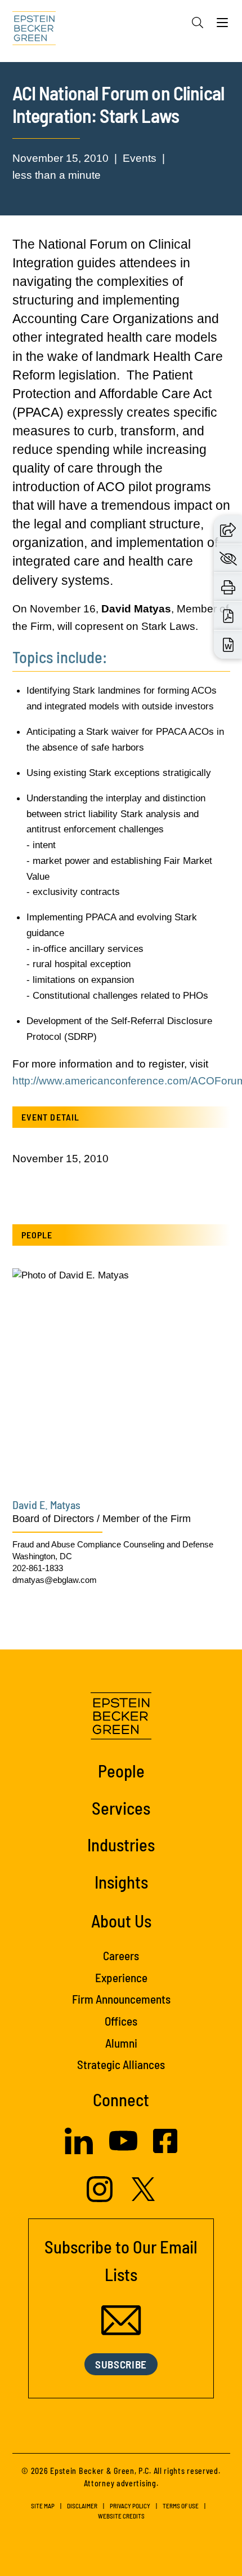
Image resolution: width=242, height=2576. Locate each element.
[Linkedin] (79, 2151)
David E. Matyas (46, 1505)
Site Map (43, 2506)
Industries (121, 1844)
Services (121, 1808)
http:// (26, 1081)
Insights (121, 1882)
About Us (121, 1920)
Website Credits (121, 2516)
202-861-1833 (38, 1568)
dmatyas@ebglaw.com (55, 1580)
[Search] (198, 23)
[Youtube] (123, 2151)
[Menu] (222, 25)
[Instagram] (101, 2199)
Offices (121, 2021)
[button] (228, 529)
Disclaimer (82, 2506)
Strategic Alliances (121, 2064)
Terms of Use (181, 2506)
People (121, 1770)
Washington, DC (42, 1556)
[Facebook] (165, 2150)
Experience (121, 1977)
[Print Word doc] (228, 645)
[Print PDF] (228, 616)
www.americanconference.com (113, 1081)
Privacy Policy (130, 2506)
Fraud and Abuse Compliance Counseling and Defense (113, 1544)
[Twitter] (144, 2198)
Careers (121, 1955)
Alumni (121, 2043)
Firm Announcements (121, 1999)
